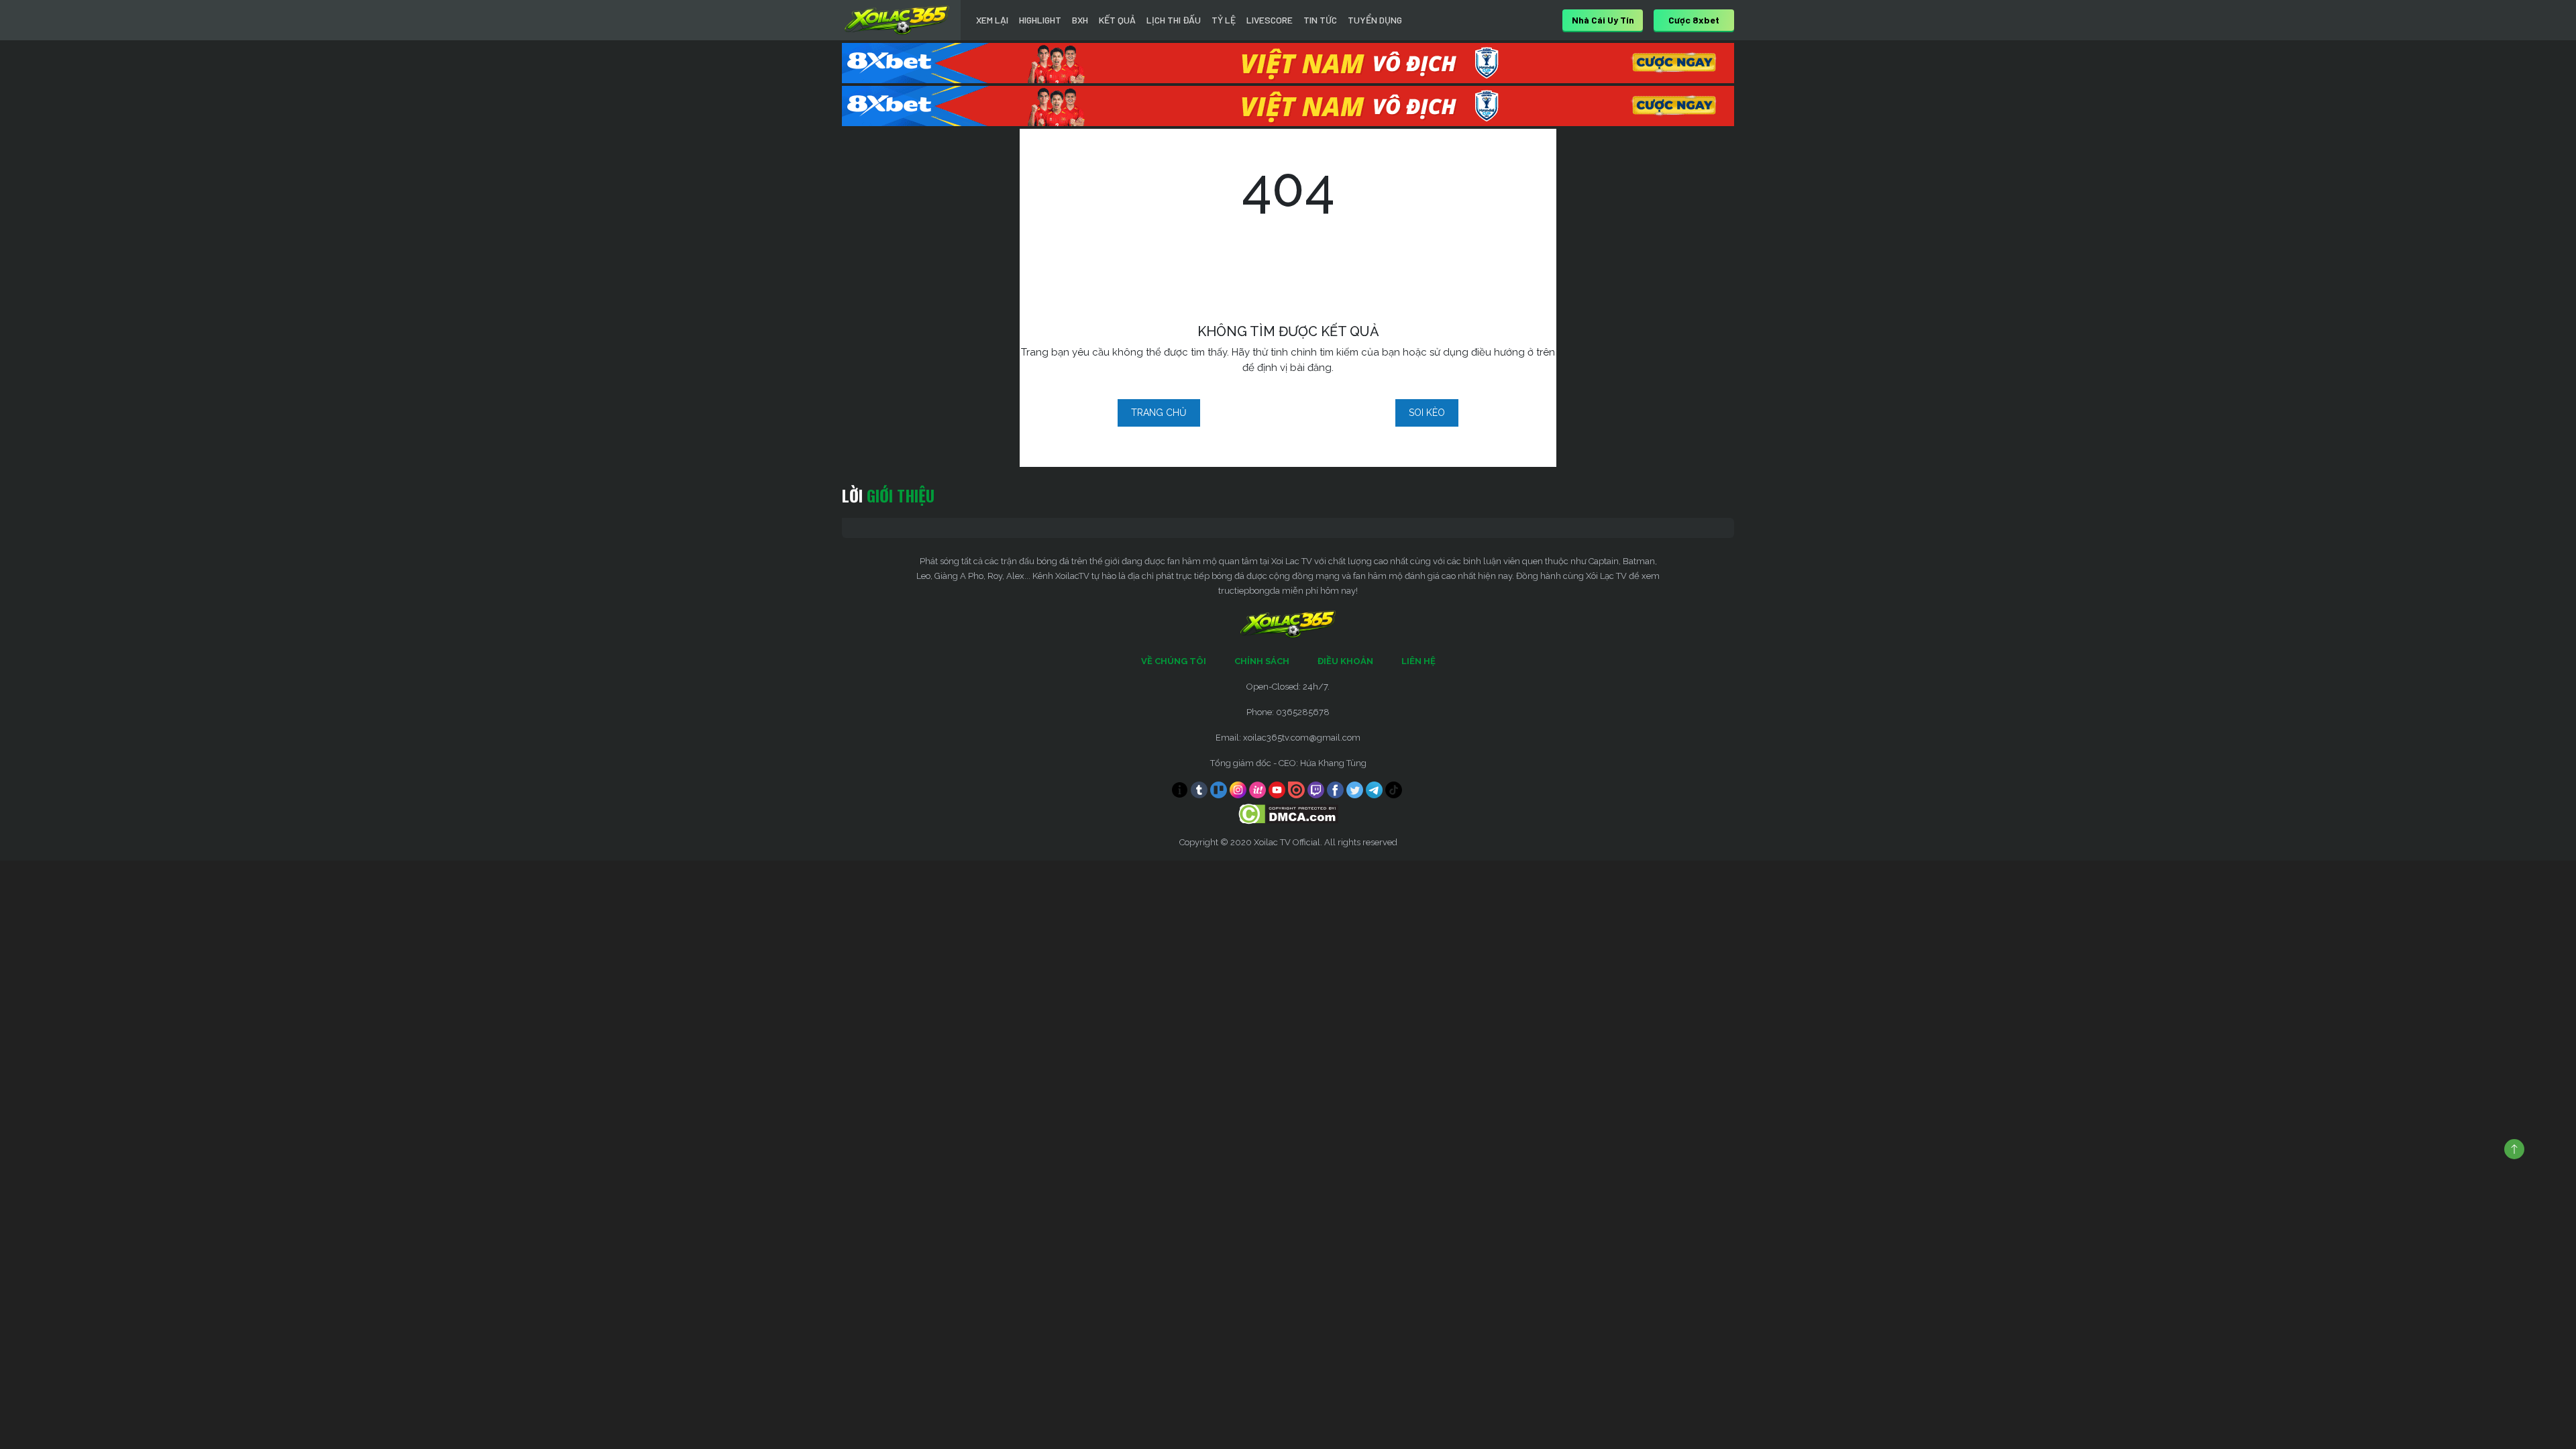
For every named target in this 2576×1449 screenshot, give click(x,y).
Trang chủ (1159, 413)
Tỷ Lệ (1224, 20)
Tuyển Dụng (1375, 20)
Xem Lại (992, 20)
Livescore (1270, 20)
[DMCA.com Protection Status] (1288, 813)
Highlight (1040, 20)
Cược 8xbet (1694, 20)
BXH (1080, 20)
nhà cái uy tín (1603, 20)
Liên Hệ (1418, 661)
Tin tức (1320, 20)
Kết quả (1117, 20)
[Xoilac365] (897, 20)
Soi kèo (1427, 413)
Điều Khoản (1345, 661)
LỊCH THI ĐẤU (1174, 20)
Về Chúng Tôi (1174, 661)
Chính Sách (1262, 661)
